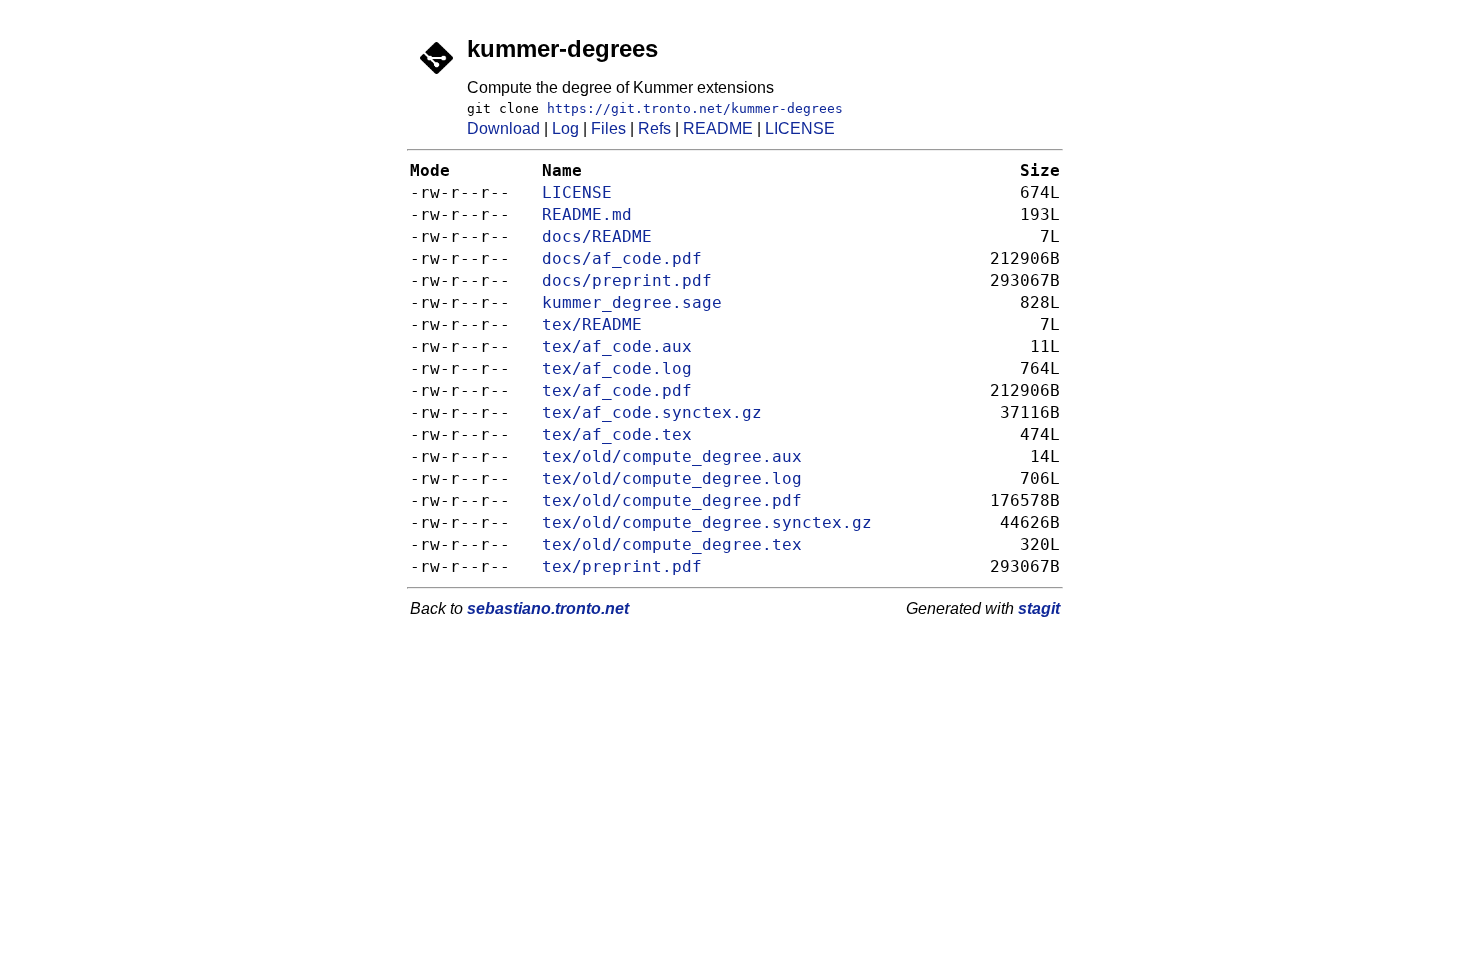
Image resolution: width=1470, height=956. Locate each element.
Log (565, 128)
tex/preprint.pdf (622, 567)
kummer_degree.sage (632, 303)
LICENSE (800, 128)
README (718, 128)
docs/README (597, 237)
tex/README (592, 325)
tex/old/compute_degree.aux (672, 457)
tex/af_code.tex (617, 435)
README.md (587, 215)
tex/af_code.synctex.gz (652, 413)
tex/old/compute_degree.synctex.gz (707, 523)
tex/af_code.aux (617, 347)
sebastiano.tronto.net (548, 608)
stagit (1039, 608)
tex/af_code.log (617, 369)
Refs (654, 128)
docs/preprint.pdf (627, 281)
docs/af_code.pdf (622, 259)
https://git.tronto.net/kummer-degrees (695, 108)
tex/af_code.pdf (617, 391)
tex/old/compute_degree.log (672, 479)
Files (608, 128)
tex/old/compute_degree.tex (672, 545)
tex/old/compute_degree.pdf (672, 501)
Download (503, 128)
